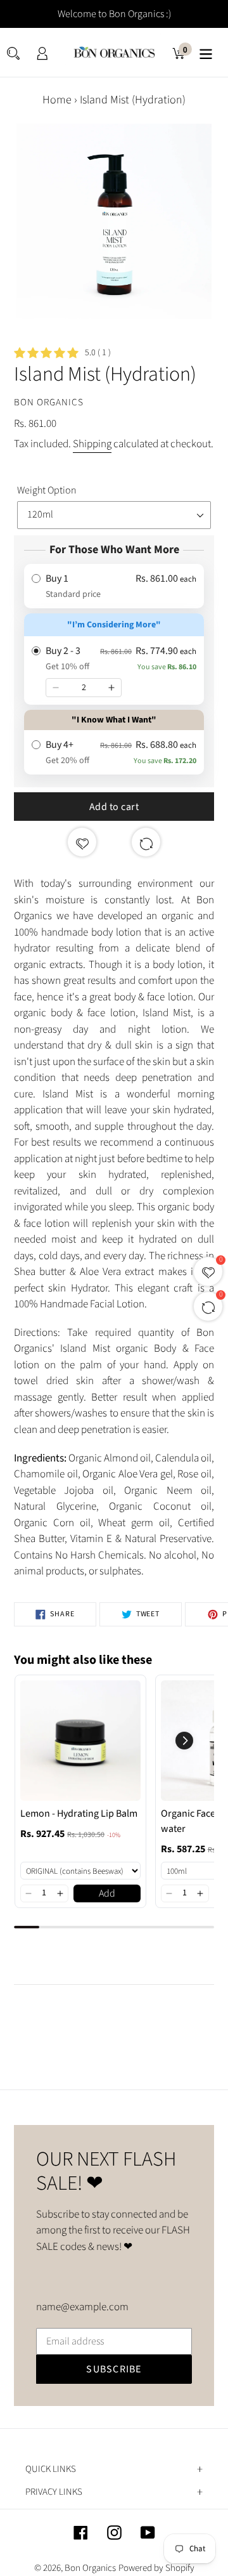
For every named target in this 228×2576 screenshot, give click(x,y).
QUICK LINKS (51, 2469)
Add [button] (107, 1893)
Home (57, 100)
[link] (80, 1741)
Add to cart (114, 807)
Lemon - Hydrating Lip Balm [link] (79, 1814)
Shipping (92, 444)
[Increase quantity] (111, 688)
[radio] (114, 586)
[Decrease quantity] (56, 688)
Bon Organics (90, 2568)
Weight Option (47, 490)
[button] (29, 1893)
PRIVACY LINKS (54, 2492)
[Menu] (206, 52)
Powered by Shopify (156, 2568)
